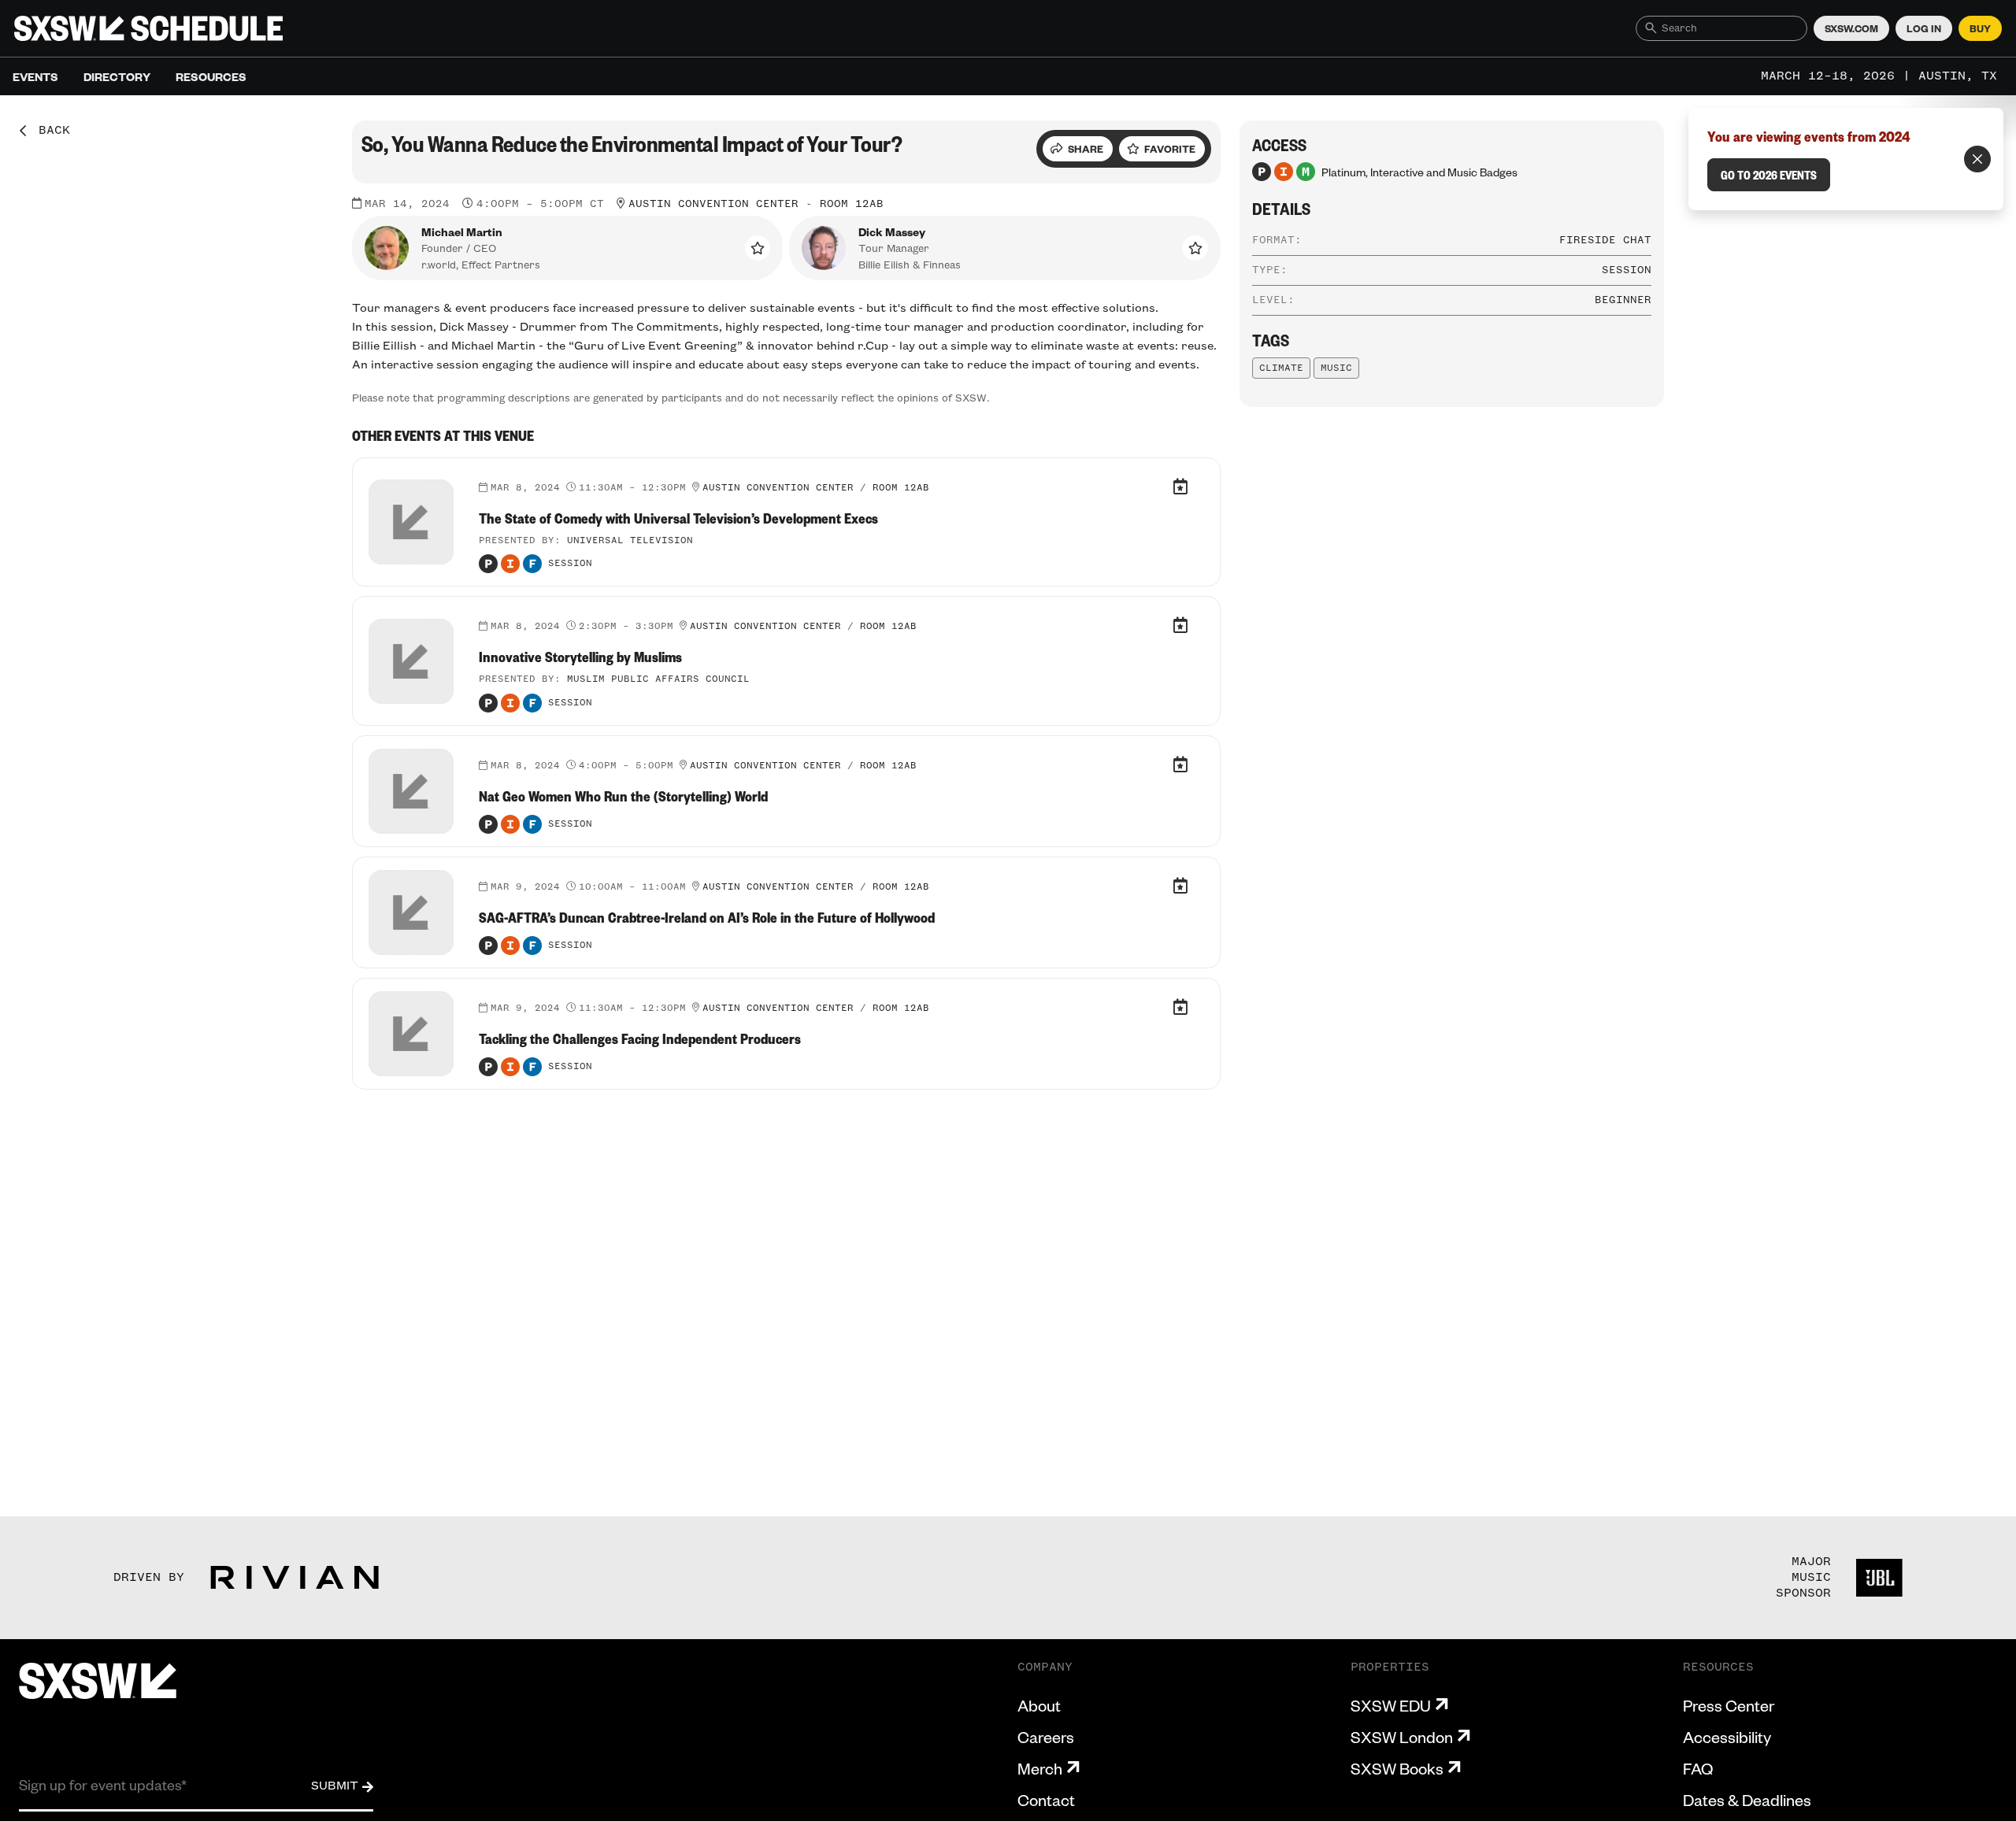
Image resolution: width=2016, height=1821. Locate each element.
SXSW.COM (1851, 28)
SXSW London (1402, 1737)
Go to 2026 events (1769, 175)
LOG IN (1924, 28)
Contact (1046, 1800)
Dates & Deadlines (1747, 1800)
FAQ (1698, 1768)
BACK (49, 131)
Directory (117, 76)
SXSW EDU (1391, 1705)
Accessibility (1727, 1737)
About (1039, 1705)
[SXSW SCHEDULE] (148, 28)
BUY (1980, 28)
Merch (1040, 1768)
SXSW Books (1397, 1768)
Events (35, 76)
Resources (211, 76)
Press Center (1729, 1705)
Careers (1046, 1737)
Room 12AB (852, 204)
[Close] (1977, 159)
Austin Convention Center (713, 204)
